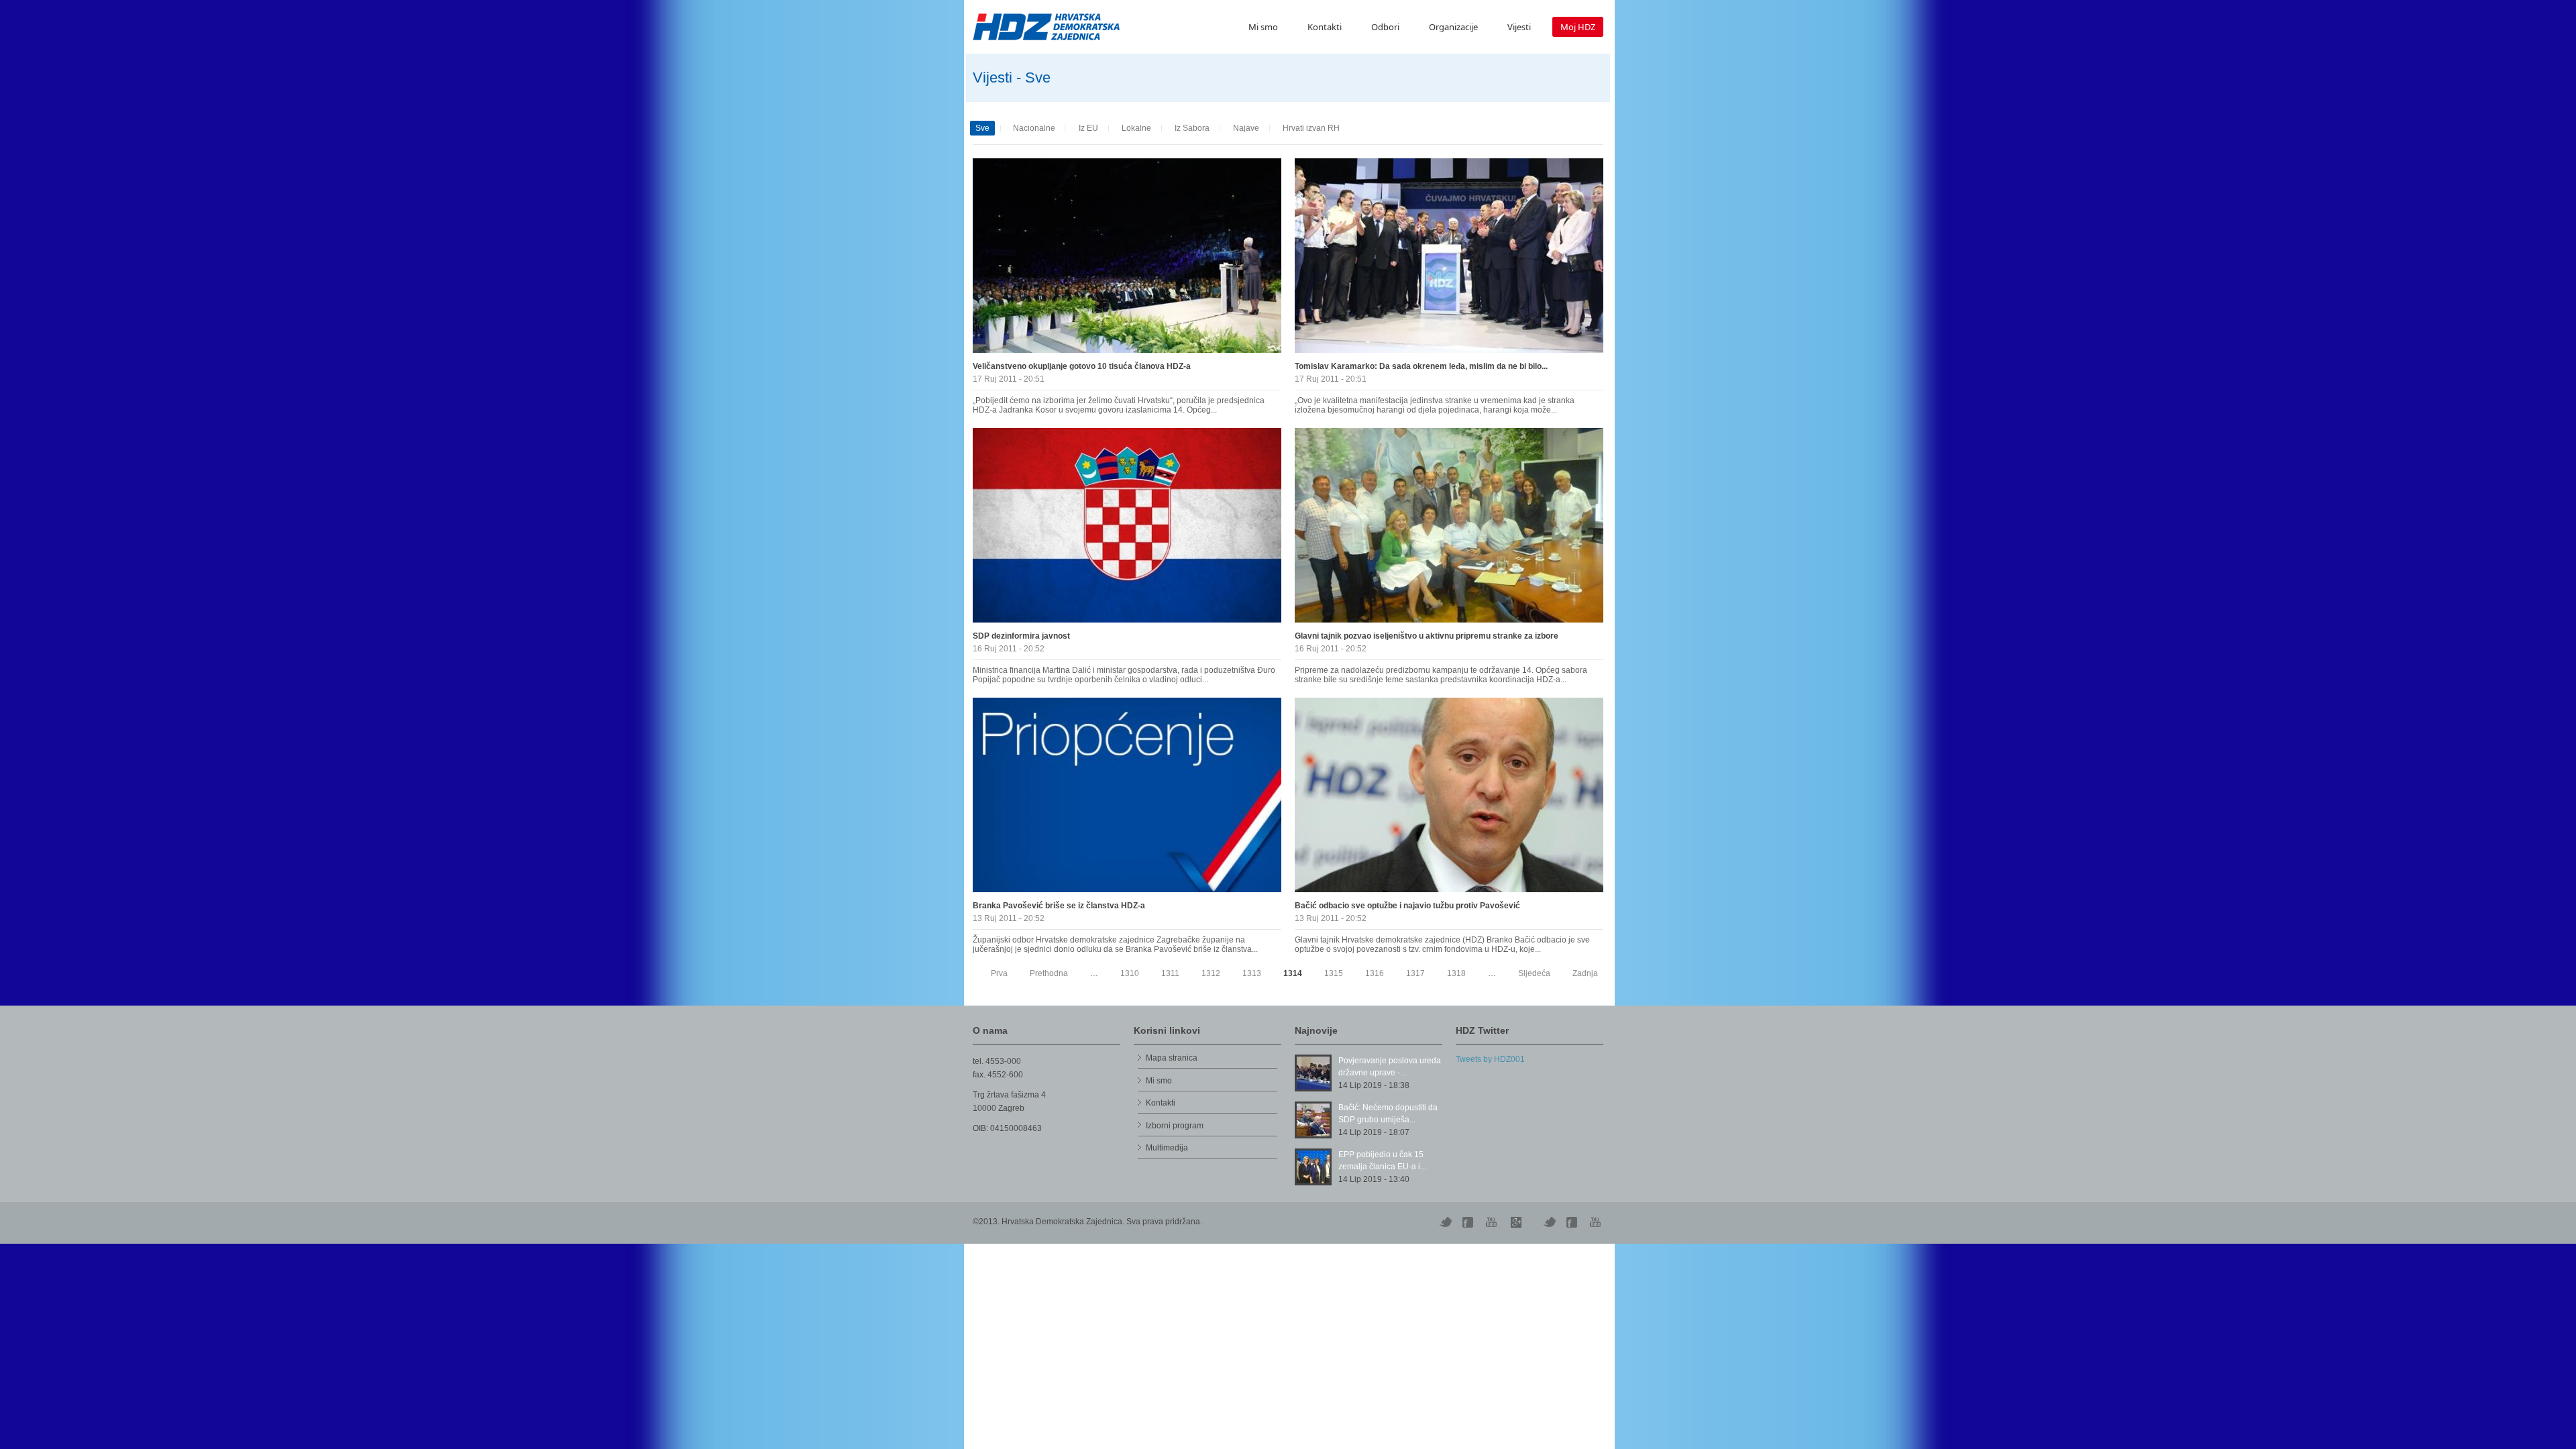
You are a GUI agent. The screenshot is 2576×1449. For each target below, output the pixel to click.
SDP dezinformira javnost (1021, 636)
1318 (1456, 973)
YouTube (1493, 1222)
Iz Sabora (1192, 128)
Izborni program (1175, 1126)
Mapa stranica (1172, 1058)
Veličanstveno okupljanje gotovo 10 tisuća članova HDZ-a (1082, 366)
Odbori (1385, 27)
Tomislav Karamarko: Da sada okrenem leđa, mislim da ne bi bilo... (1421, 366)
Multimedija (1167, 1148)
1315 (1334, 973)
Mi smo (1263, 27)
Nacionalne (1034, 128)
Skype (1516, 1222)
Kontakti (1325, 27)
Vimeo (1550, 1222)
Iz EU (1088, 128)
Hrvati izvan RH (1311, 128)
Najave (1246, 128)
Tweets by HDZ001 (1490, 1059)
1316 (1375, 973)
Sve (982, 128)
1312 (1211, 973)
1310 (1130, 973)
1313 (1252, 973)
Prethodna (1049, 973)
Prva (999, 973)
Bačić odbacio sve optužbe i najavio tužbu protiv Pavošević (1407, 906)
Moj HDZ (1578, 27)
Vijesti (1519, 27)
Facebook (1573, 1222)
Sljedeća (1534, 973)
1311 (1170, 973)
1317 (1415, 973)
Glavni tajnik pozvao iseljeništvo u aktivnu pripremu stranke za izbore (1427, 636)
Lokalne (1136, 128)
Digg (1469, 1222)
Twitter (1446, 1222)
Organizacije (1453, 27)
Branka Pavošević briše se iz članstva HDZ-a (1059, 906)
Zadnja (1585, 973)
